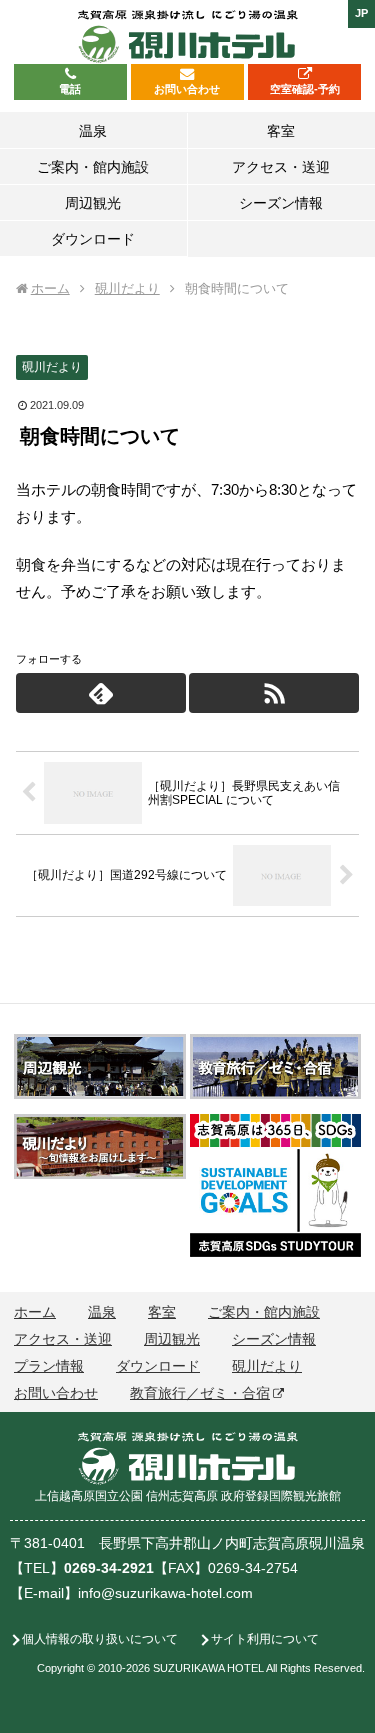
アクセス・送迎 (63, 1339)
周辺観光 (172, 1339)
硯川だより (52, 367)
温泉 (102, 1312)
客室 (162, 1312)
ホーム (35, 1312)
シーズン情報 (274, 1339)
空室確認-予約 (305, 89)
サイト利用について (265, 1639)
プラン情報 (49, 1366)
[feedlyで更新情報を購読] (101, 693)
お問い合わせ (187, 89)
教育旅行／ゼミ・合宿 (200, 1393)
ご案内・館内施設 (264, 1312)
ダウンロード (158, 1366)
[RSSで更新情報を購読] (274, 693)
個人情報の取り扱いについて (100, 1639)
